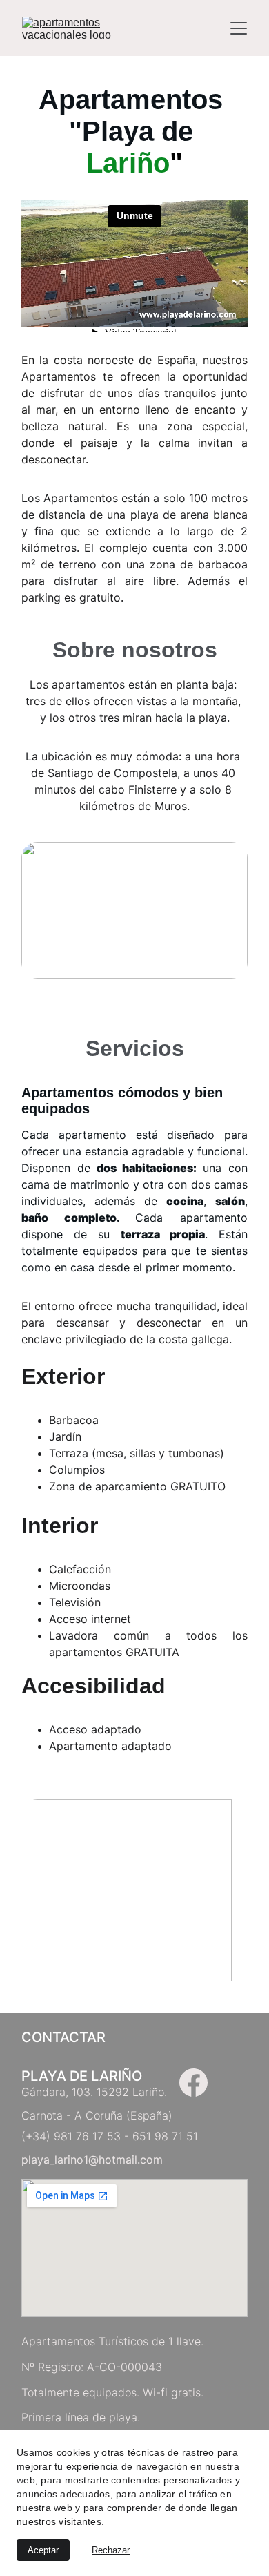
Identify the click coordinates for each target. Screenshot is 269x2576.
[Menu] (239, 28)
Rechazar (111, 2550)
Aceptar (43, 2550)
